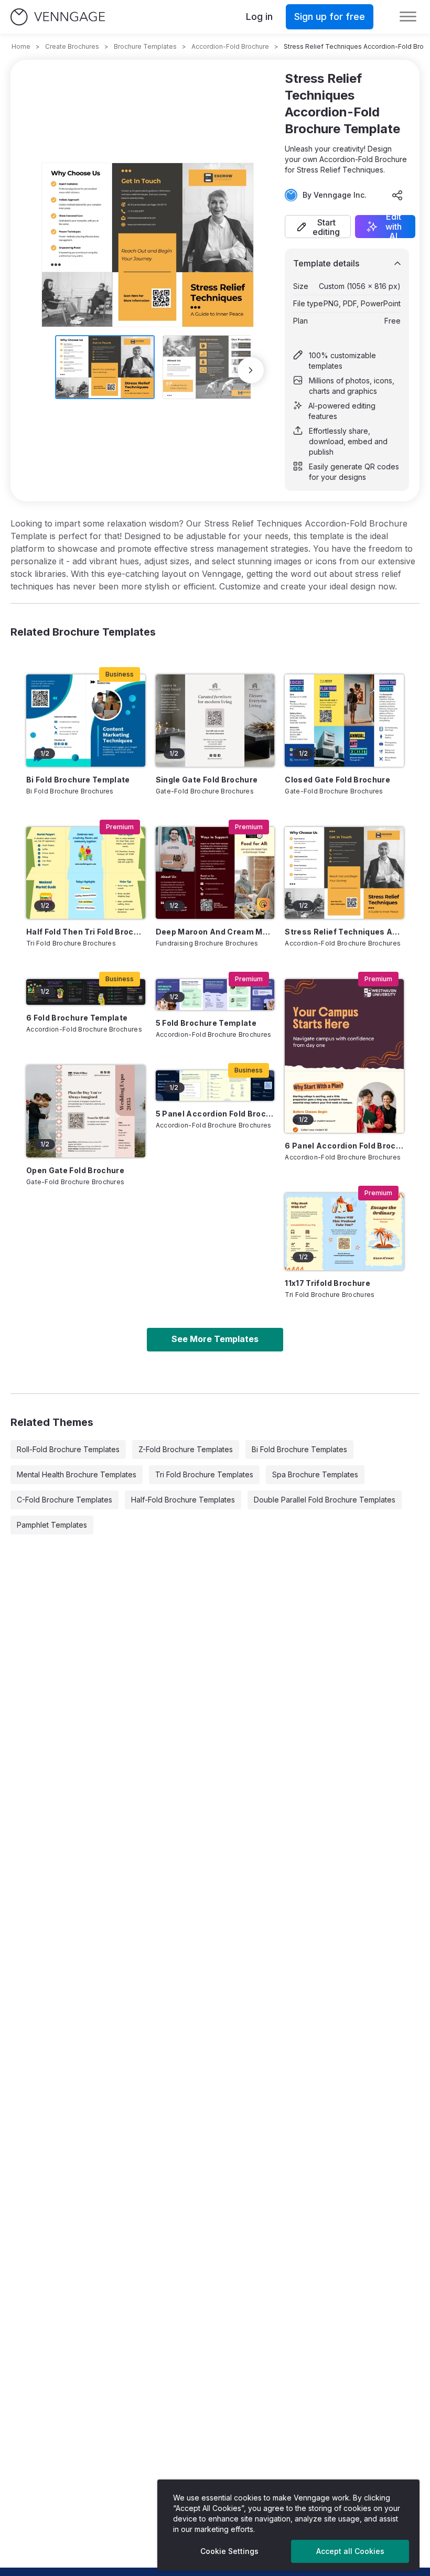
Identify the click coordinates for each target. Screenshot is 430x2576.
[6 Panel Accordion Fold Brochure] (344, 1056)
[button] (318, 227)
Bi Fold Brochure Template (78, 780)
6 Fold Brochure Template (77, 1018)
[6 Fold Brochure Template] (86, 992)
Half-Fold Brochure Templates (183, 1500)
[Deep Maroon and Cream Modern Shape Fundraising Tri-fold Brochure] (215, 873)
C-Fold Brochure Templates (64, 1500)
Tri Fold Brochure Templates (204, 1474)
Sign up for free (330, 17)
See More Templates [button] (215, 1339)
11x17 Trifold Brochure (327, 1283)
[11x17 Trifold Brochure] (344, 1232)
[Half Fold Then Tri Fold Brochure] (86, 873)
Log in (259, 17)
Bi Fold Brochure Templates (299, 1449)
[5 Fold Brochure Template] (215, 994)
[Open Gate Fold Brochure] (86, 1111)
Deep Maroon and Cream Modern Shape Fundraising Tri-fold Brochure (215, 932)
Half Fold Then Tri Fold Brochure (86, 932)
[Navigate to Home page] (58, 17)
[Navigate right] (251, 370)
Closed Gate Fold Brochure (337, 780)
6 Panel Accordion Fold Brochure (344, 1146)
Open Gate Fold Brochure (75, 1170)
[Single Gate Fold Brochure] (215, 720)
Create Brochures (72, 46)
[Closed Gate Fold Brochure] (344, 720)
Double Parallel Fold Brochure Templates (325, 1500)
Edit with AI (394, 227)
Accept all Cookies (350, 2551)
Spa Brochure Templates (315, 1474)
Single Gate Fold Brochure (207, 780)
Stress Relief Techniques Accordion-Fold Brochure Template (344, 932)
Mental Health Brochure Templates (77, 1474)
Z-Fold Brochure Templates (186, 1449)
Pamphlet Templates (52, 1525)
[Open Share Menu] (397, 195)
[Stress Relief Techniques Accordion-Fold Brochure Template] (344, 873)
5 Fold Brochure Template (206, 1023)
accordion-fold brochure (230, 46)
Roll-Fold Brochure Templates (68, 1449)
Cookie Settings (229, 2551)
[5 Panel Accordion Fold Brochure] (215, 1086)
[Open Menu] (408, 17)
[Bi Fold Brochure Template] (86, 720)
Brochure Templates (145, 46)
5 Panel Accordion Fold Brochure (215, 1114)
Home (21, 46)
